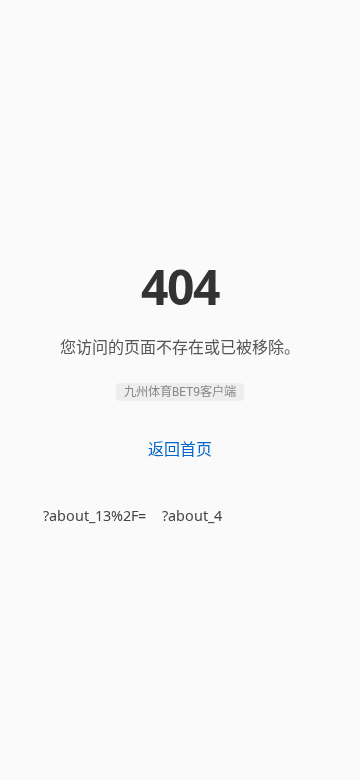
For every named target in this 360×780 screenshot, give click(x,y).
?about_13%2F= (94, 515)
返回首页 (180, 449)
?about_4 (192, 515)
